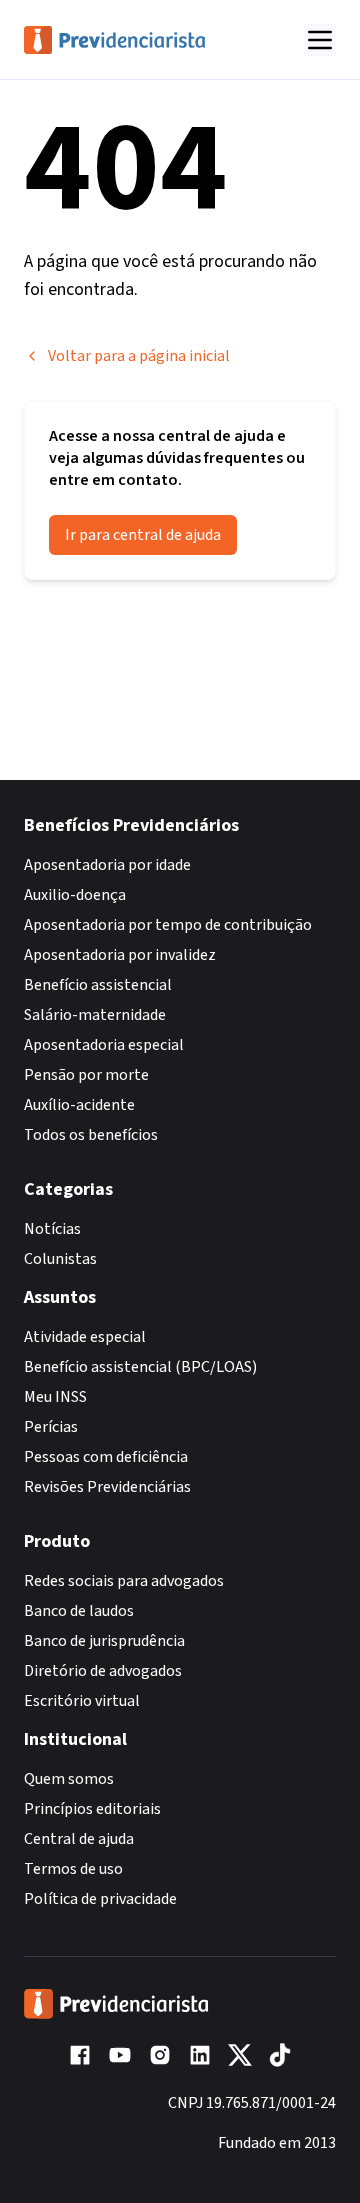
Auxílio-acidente (79, 1105)
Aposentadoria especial (104, 1045)
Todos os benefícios (91, 1135)
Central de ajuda (79, 1839)
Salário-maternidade (95, 1015)
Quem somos (69, 1779)
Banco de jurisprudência (104, 1641)
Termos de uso (73, 1869)
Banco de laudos (79, 1611)
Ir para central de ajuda (143, 535)
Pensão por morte (86, 1075)
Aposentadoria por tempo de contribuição (168, 925)
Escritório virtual (82, 1701)
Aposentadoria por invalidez (120, 955)
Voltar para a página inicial (139, 356)
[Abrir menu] (320, 40)
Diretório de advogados (103, 1671)
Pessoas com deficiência (106, 1457)
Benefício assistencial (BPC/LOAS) (140, 1367)
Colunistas (60, 1259)
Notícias (52, 1229)
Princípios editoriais (92, 1809)
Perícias (51, 1427)
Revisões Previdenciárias (107, 1487)
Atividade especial (85, 1337)
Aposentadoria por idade (107, 865)
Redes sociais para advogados (124, 1581)
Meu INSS (55, 1397)
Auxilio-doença (75, 895)
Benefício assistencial (98, 985)
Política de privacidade (100, 1899)
